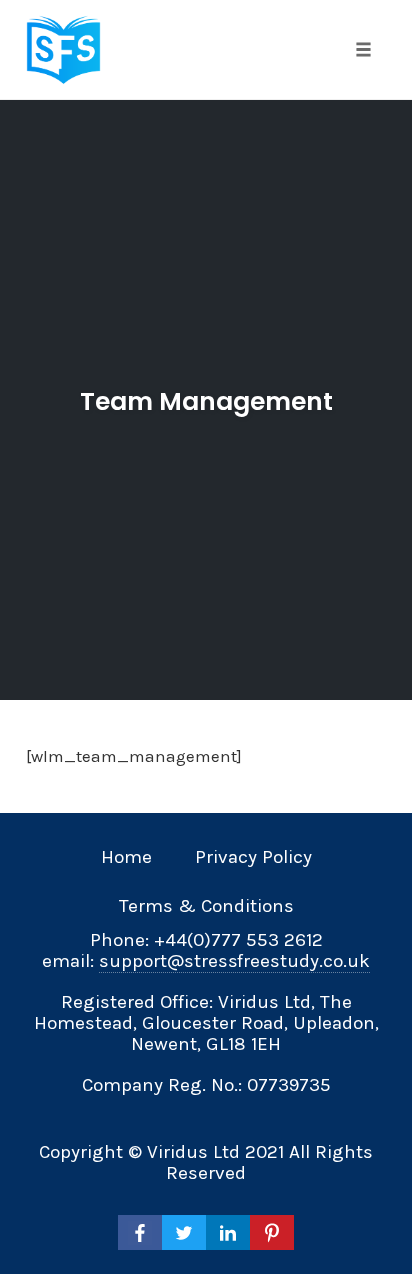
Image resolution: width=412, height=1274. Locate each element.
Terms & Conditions (206, 906)
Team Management (206, 401)
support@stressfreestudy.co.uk (234, 961)
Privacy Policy (253, 857)
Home (126, 857)
